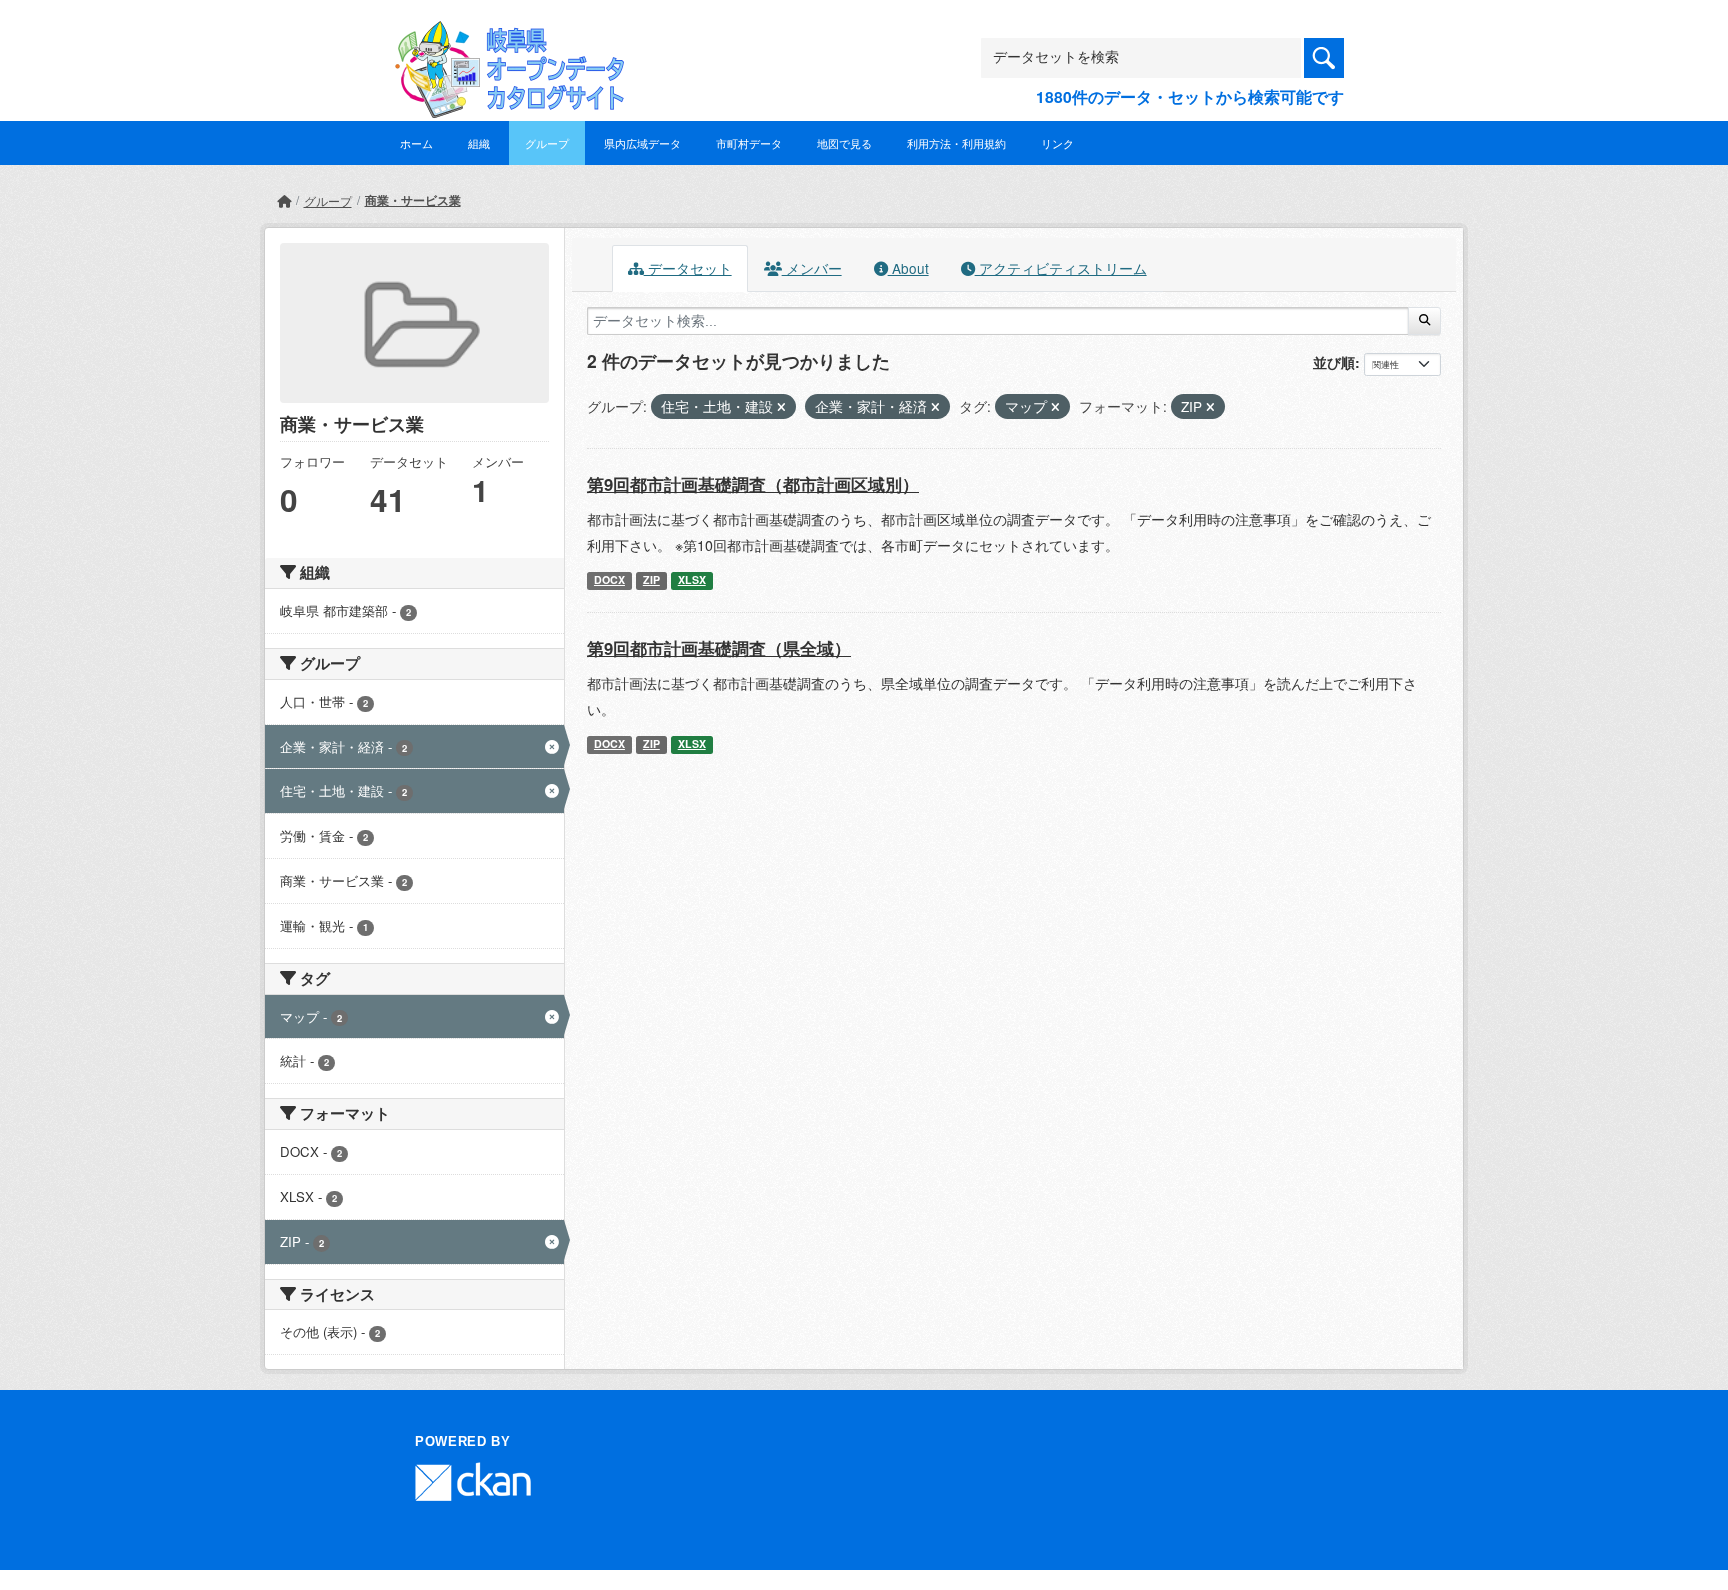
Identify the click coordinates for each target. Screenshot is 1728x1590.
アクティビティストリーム (1061, 268)
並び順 (1334, 362)
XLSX (692, 579)
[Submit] (1424, 321)
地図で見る (844, 143)
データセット (688, 268)
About (908, 268)
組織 (479, 143)
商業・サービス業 (413, 200)
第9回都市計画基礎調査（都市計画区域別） (753, 484)
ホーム (416, 143)
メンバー (812, 268)
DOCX (609, 579)
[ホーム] (284, 200)
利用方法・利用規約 (956, 143)
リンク (1057, 143)
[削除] (781, 407)
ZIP (651, 579)
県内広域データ (642, 143)
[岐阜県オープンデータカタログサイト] (504, 36)
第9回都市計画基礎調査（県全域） (719, 648)
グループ (547, 143)
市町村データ (749, 143)
